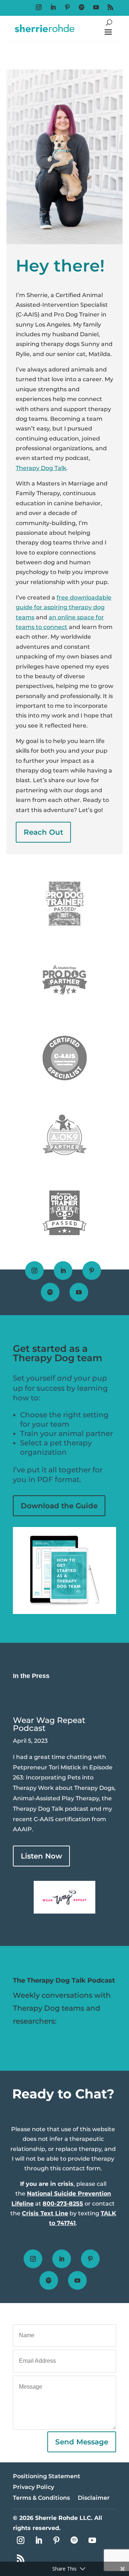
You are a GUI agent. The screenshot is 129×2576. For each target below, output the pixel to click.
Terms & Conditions (41, 2498)
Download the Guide (59, 1506)
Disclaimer (94, 2498)
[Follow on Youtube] (96, 7)
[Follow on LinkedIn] (53, 7)
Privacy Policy (34, 2488)
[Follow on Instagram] (39, 7)
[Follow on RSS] (110, 7)
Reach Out (43, 832)
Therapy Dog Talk (41, 468)
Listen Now (41, 1856)
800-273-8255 (63, 2204)
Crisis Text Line (45, 2213)
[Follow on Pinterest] (67, 7)
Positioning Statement (47, 2477)
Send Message (82, 2442)
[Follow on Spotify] (82, 7)
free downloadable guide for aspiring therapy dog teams (64, 607)
